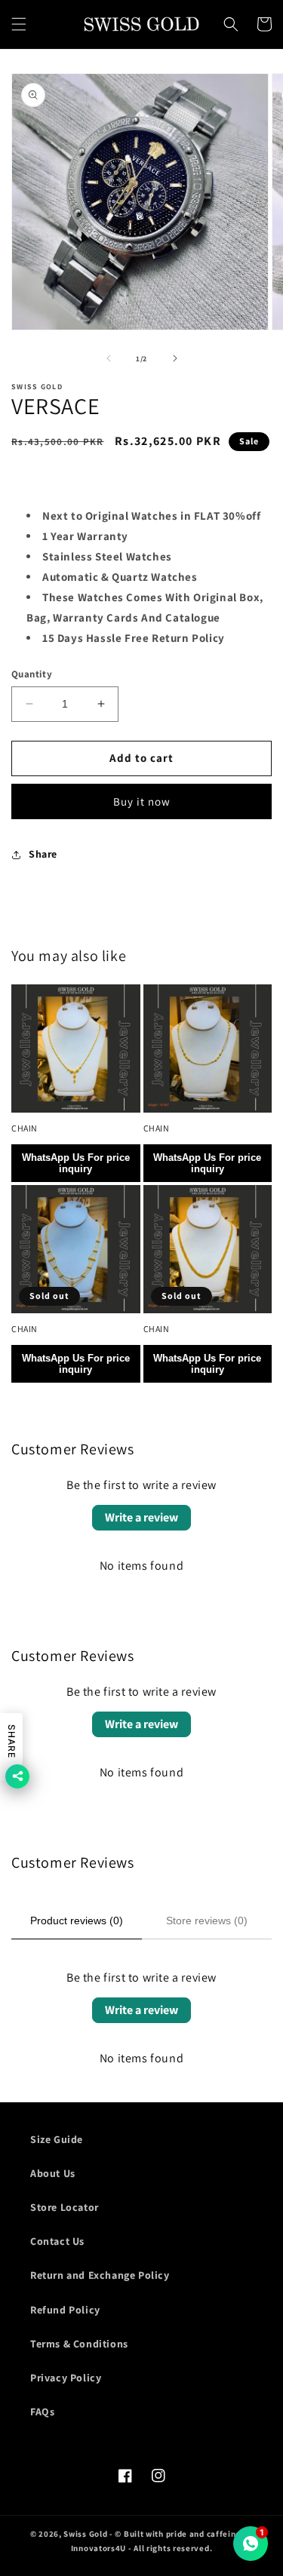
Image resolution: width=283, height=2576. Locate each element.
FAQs (42, 2412)
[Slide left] (109, 358)
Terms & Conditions (79, 2344)
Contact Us (57, 2241)
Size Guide (57, 2139)
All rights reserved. (173, 2548)
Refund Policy (65, 2310)
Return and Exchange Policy (100, 2275)
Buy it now (142, 801)
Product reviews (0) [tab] (77, 1920)
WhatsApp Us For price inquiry (76, 1163)
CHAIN (25, 1128)
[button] (19, 24)
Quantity (32, 674)
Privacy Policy (66, 2378)
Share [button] (43, 854)
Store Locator (65, 2207)
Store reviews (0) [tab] (207, 1920)
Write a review (141, 1517)
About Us (53, 2173)
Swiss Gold (85, 2534)
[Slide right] (175, 358)
